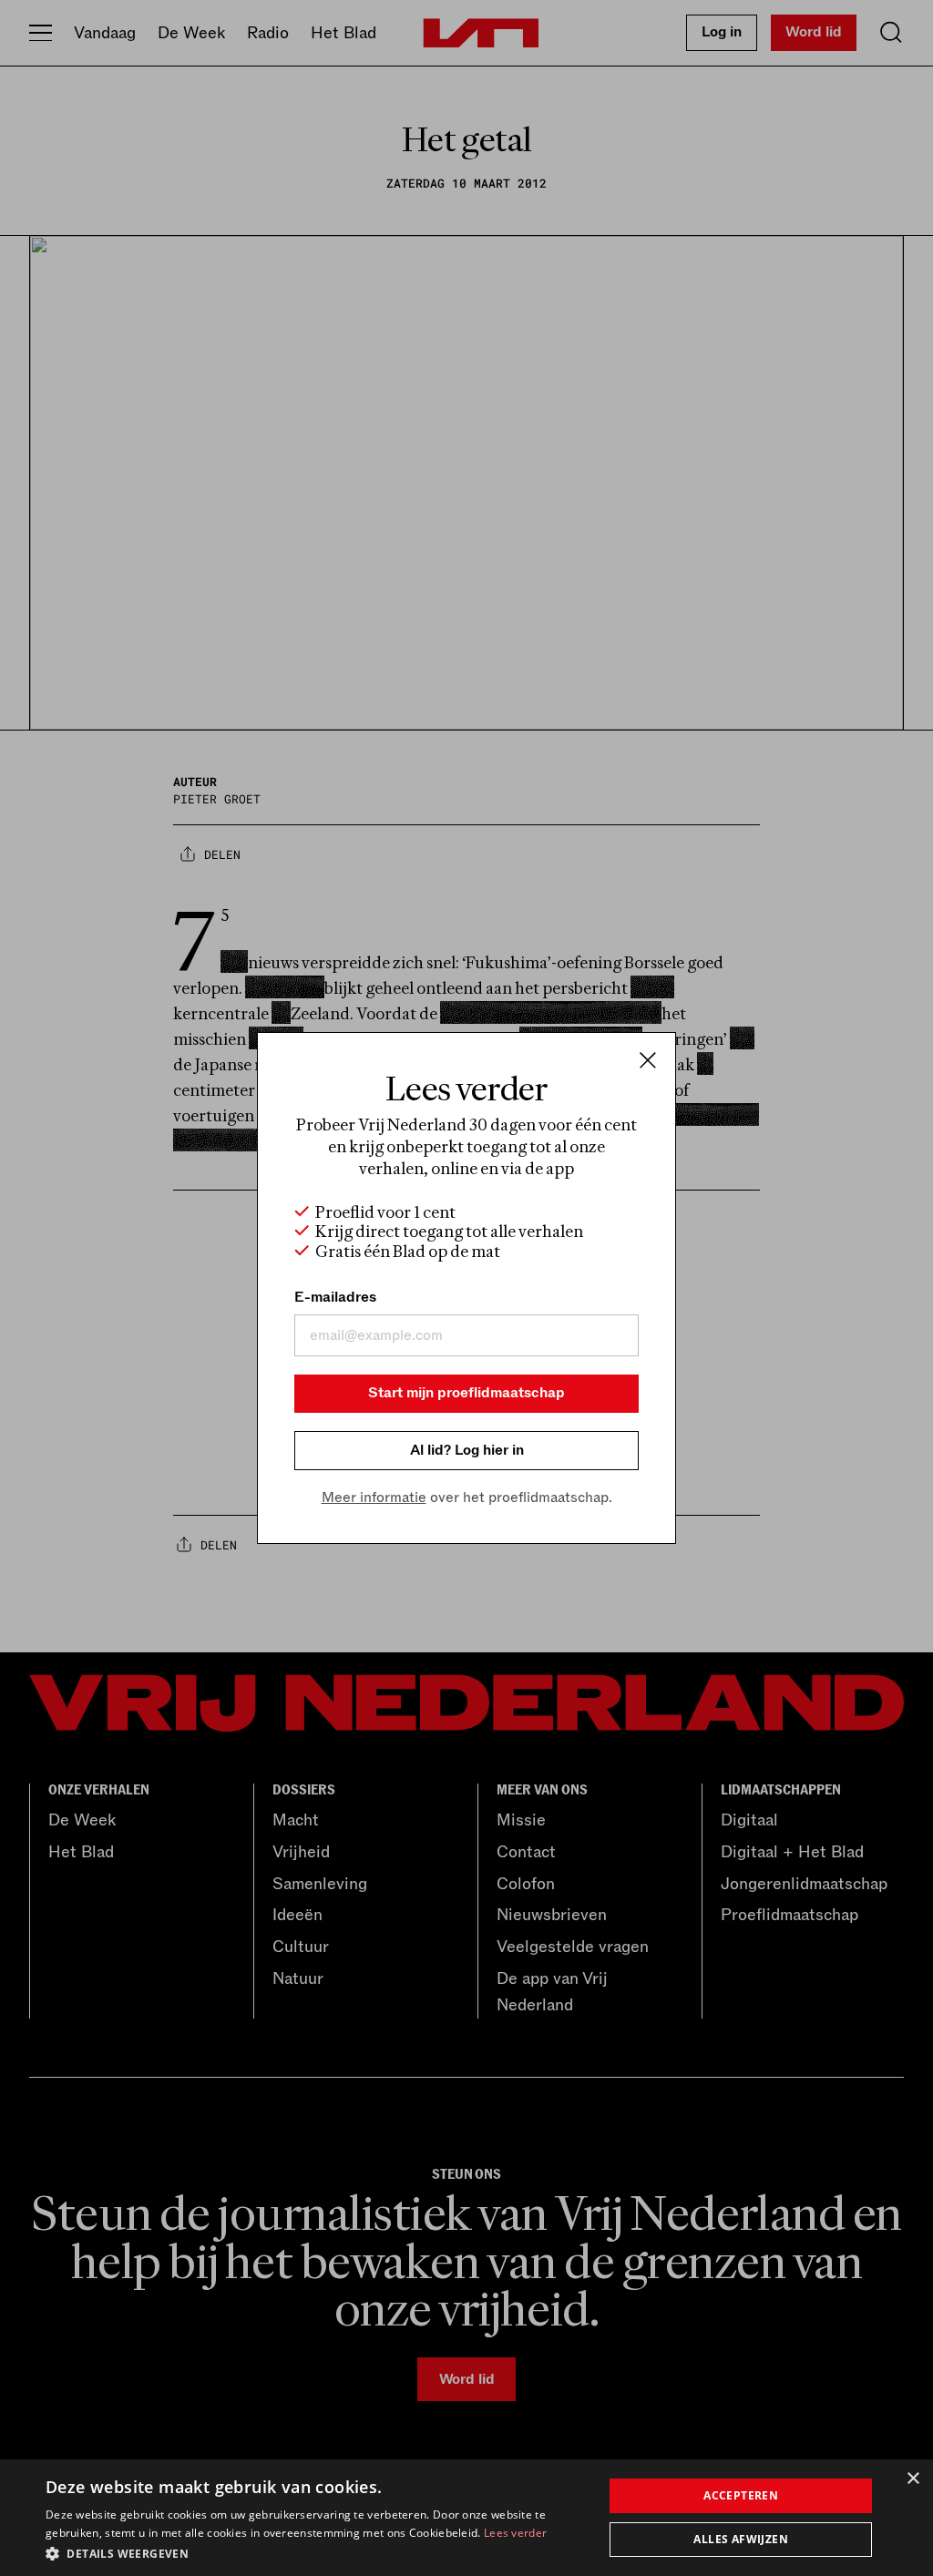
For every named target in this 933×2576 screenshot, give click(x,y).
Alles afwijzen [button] (741, 2539)
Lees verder (515, 2533)
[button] (316, 2552)
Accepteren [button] (741, 2495)
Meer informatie (374, 1498)
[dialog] (466, 2518)
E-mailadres (335, 1297)
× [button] (912, 2479)
